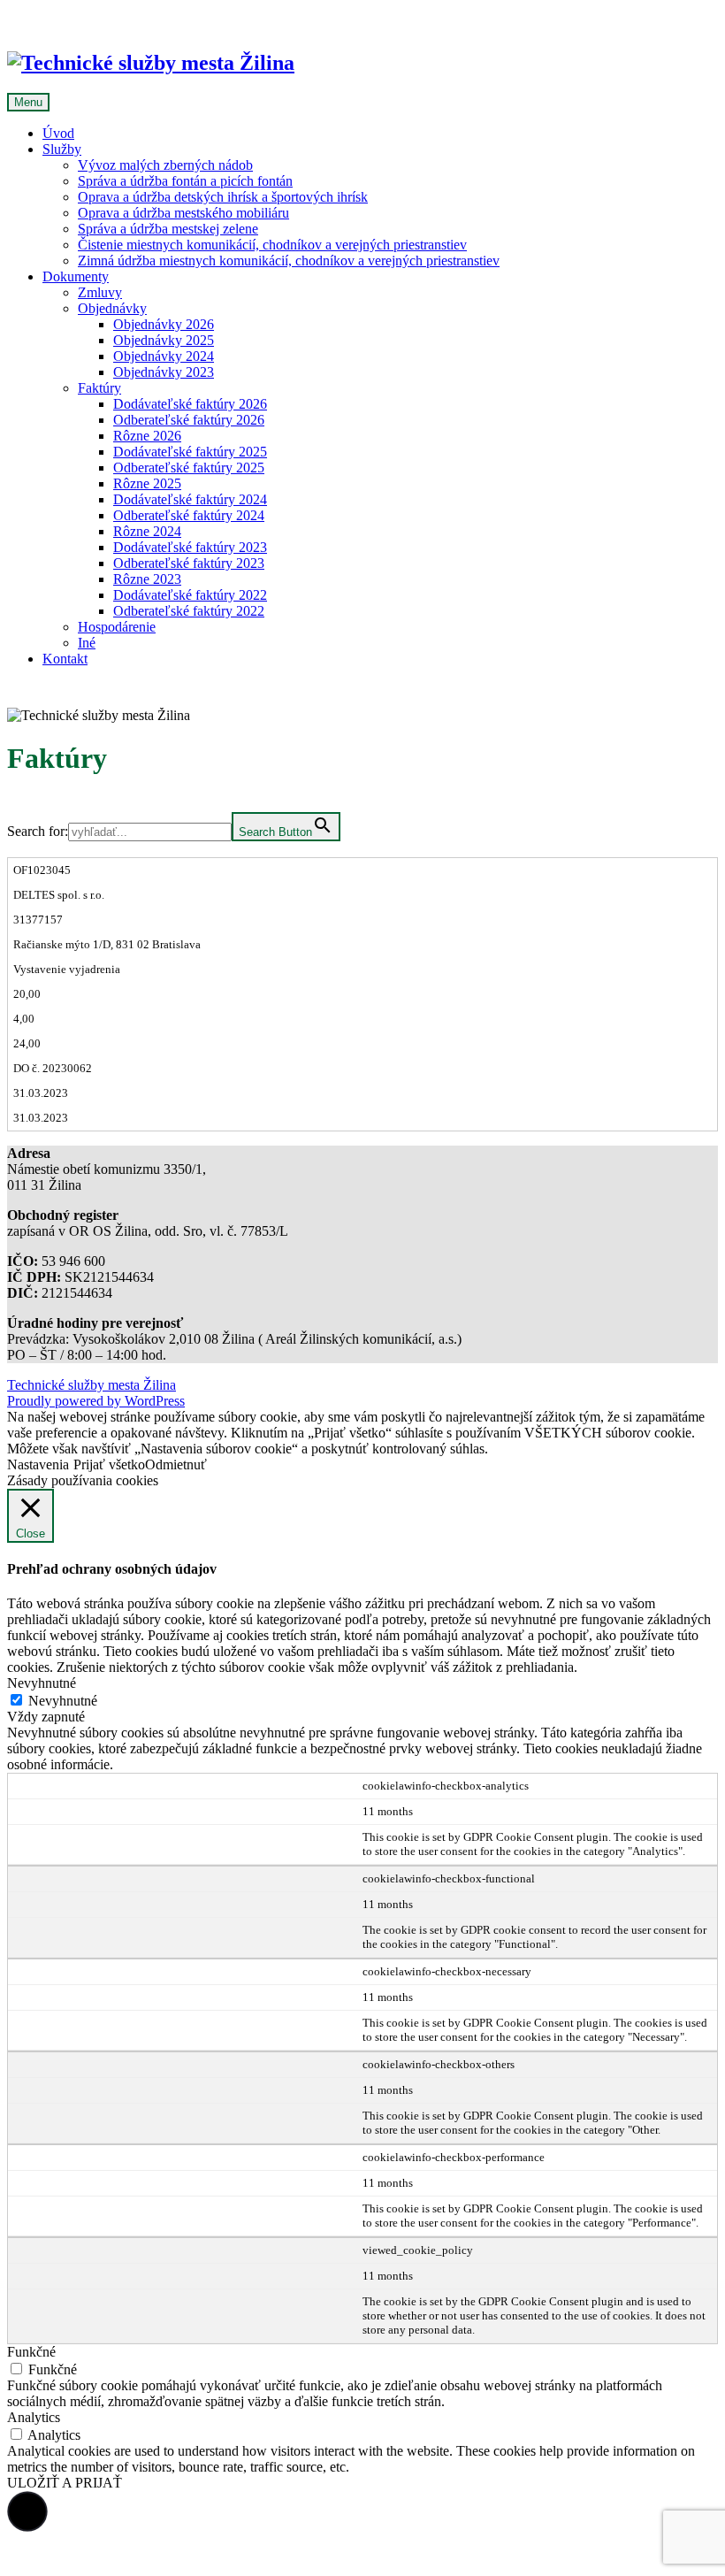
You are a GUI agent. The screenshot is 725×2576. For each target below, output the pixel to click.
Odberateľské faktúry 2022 (189, 611)
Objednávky (112, 308)
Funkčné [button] (31, 2352)
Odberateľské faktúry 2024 (189, 515)
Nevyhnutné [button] (42, 1683)
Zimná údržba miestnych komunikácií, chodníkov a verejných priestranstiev (289, 261)
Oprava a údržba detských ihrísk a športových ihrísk (223, 197)
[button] (27, 2511)
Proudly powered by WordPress (96, 1401)
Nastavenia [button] (38, 1464)
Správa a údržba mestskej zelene (168, 229)
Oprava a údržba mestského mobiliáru (183, 213)
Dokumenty (76, 276)
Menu (28, 102)
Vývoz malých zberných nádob (165, 165)
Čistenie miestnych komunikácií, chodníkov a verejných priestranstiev (272, 245)
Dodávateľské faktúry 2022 (190, 595)
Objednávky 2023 (164, 372)
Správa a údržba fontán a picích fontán (185, 181)
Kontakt (65, 659)
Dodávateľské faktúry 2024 (190, 499)
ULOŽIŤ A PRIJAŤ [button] (65, 2483)
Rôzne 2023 (147, 579)
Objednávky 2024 (164, 356)
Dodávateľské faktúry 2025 (190, 452)
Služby (62, 149)
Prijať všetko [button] (109, 1464)
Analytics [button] (34, 2417)
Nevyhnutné (63, 1701)
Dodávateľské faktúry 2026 (190, 404)
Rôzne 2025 (147, 483)
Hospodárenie (117, 627)
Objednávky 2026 (164, 324)
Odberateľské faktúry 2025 (189, 468)
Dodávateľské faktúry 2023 (190, 547)
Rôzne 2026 (147, 436)
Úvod (58, 133)
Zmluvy (100, 292)
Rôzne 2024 (147, 531)
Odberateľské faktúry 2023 (189, 563)
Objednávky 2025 (164, 340)
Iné (87, 643)
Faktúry (99, 388)
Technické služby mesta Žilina (92, 1385)
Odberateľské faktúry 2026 (189, 420)
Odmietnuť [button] (176, 1464)
